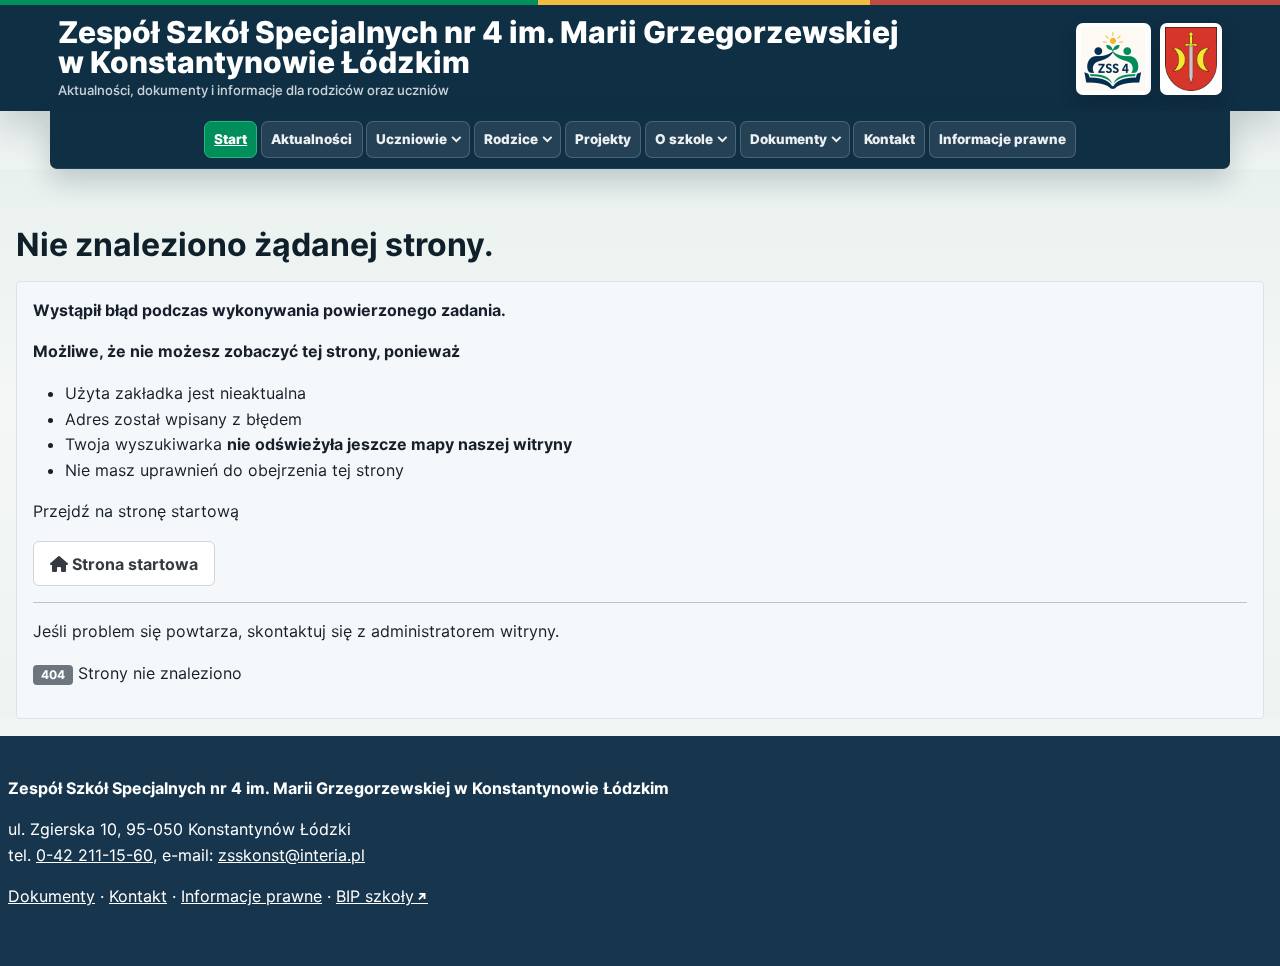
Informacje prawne (1002, 139)
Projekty (603, 139)
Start (230, 139)
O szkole (684, 139)
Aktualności (311, 139)
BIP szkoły (375, 896)
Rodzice (511, 139)
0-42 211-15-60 (94, 855)
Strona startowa (133, 564)
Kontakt (889, 139)
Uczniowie (411, 139)
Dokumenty (788, 139)
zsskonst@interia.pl (291, 855)
